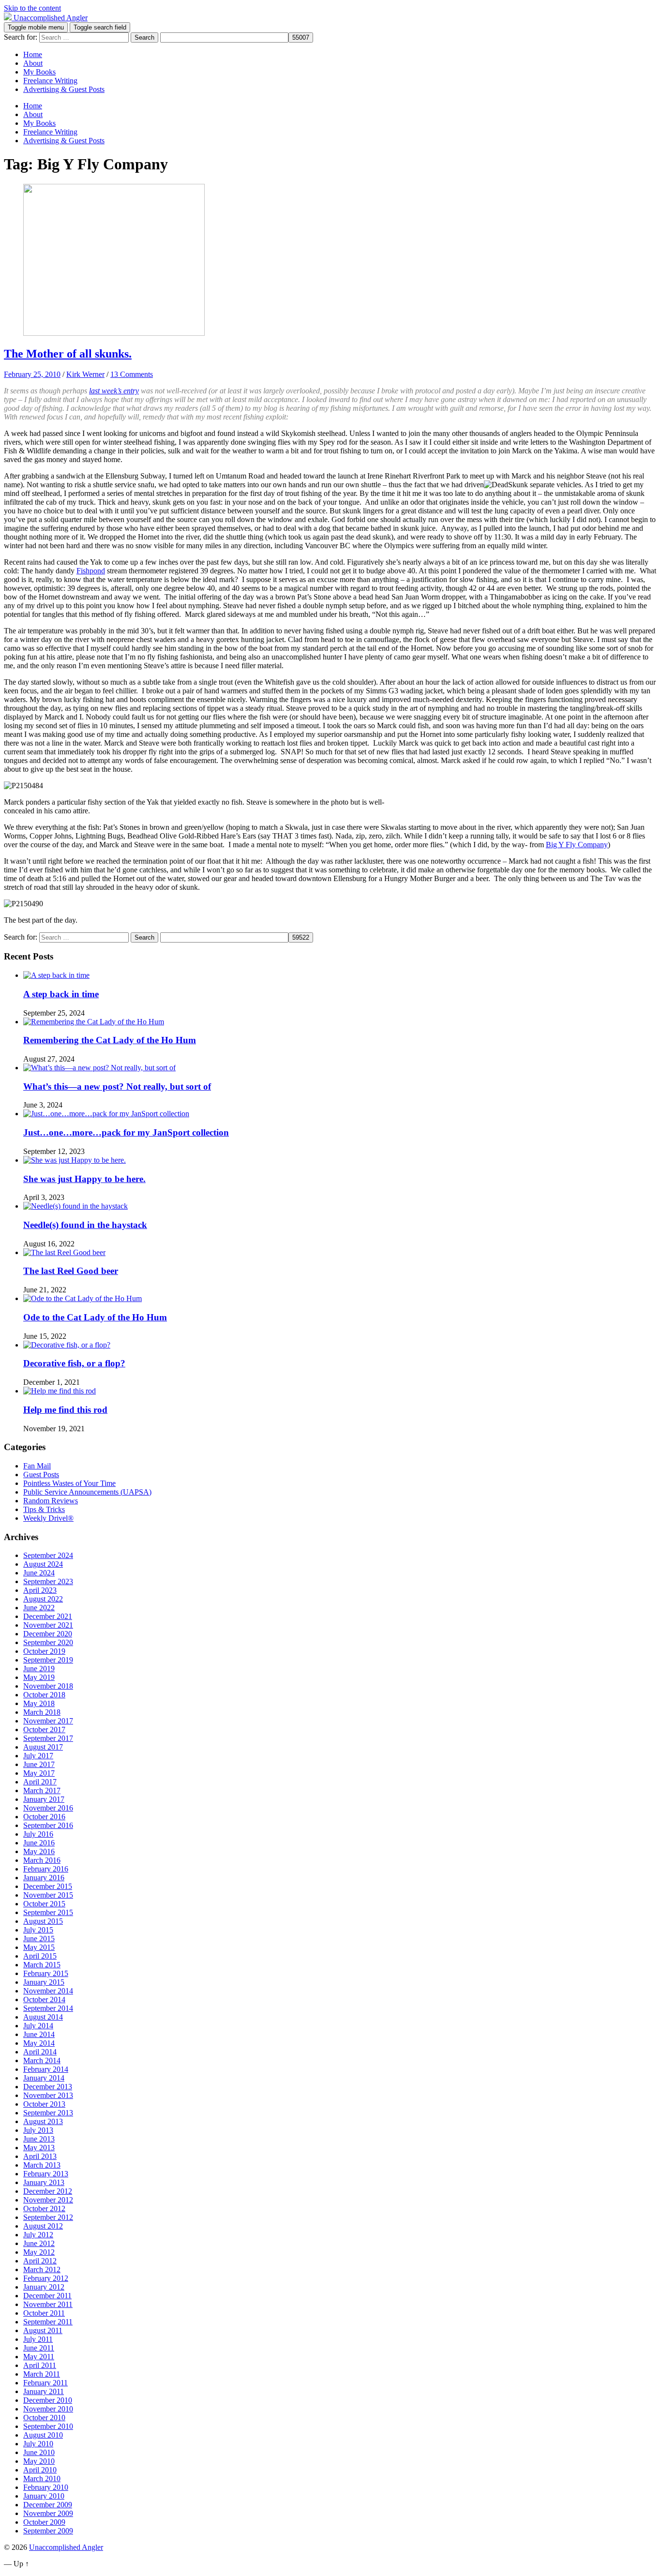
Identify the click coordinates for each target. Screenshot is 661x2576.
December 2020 (48, 1634)
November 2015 (48, 1895)
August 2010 (43, 2435)
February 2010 (46, 2487)
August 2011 (43, 2330)
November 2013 (48, 2095)
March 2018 (42, 1712)
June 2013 (39, 2139)
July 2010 (38, 2444)
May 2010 (39, 2461)
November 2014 (48, 1991)
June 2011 (39, 2348)
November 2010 (48, 2409)
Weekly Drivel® (48, 1518)
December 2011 (47, 2296)
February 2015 (46, 1973)
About (33, 63)
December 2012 (48, 2191)
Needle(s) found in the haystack (85, 1225)
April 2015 (40, 1956)
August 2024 (43, 1564)
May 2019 (39, 1677)
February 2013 (46, 2174)
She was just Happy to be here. (84, 1179)
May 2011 (39, 2357)
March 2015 (42, 1965)
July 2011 (38, 2339)
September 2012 (48, 2217)
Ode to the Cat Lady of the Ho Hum (95, 1317)
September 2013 (48, 2113)
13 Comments (132, 374)
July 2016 (38, 1834)
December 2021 (48, 1616)
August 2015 (43, 1921)
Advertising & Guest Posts (64, 89)
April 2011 (40, 2365)
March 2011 (42, 2374)
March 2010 (42, 2479)
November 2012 (48, 2200)
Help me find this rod (65, 1410)
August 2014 (43, 2017)
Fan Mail (37, 1466)
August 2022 (43, 1599)
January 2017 (44, 1799)
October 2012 (44, 2209)
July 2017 (38, 1756)
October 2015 (44, 1904)
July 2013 (38, 2130)
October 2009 (44, 2522)
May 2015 (39, 1947)
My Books (39, 72)
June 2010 (39, 2452)
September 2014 (48, 2008)
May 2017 (39, 1773)
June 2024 (39, 1573)
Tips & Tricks (44, 1509)
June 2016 (39, 1843)
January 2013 (44, 2182)
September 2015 (48, 1912)
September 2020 (48, 1642)
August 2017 (43, 1747)
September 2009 (48, 2531)
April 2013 (40, 2156)
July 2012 (38, 2235)
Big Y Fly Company (577, 845)
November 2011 (48, 2304)
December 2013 (48, 2087)
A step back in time (61, 994)
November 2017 (48, 1721)
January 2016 (44, 1878)
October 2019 (44, 1651)
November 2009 (48, 2513)
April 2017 (40, 1782)
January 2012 (44, 2287)
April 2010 (40, 2470)
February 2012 (46, 2278)
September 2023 (48, 1581)
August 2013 (43, 2121)
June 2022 (39, 1608)
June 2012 (39, 2243)
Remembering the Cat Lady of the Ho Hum (110, 1040)
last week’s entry (114, 391)
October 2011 (44, 2313)
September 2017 (48, 1738)
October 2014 (44, 1999)
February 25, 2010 (32, 374)
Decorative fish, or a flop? (74, 1363)
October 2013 (44, 2104)
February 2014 (46, 2069)
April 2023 (40, 1590)
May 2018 (39, 1703)
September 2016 (48, 1825)
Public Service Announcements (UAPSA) (87, 1492)
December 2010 (48, 2400)
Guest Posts (41, 1475)
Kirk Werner (85, 374)
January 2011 (44, 2391)
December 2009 (48, 2505)
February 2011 (45, 2383)
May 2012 (39, 2252)
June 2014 (39, 2034)
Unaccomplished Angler (66, 2547)
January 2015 (44, 1982)
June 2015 (39, 1939)
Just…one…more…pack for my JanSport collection (126, 1132)
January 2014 (44, 2078)
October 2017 (44, 1730)
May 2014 (39, 2043)
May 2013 (39, 2148)
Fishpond (91, 571)
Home (33, 54)
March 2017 (42, 1790)
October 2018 (44, 1695)
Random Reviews (51, 1501)
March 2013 (42, 2165)
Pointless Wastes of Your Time (69, 1483)
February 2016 (46, 1869)
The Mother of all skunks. (68, 354)
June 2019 (39, 1669)
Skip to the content (32, 8)
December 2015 (48, 1886)
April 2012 (40, 2261)
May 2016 (39, 1851)
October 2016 (44, 1817)
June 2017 (39, 1764)
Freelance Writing (50, 81)
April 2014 (40, 2052)
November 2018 (48, 1686)
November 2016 (48, 1808)
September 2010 (48, 2426)
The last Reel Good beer (71, 1271)
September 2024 (48, 1555)
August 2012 (43, 2226)
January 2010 (44, 2496)
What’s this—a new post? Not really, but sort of (117, 1086)
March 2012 (42, 2269)
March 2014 (42, 2060)
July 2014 (38, 2026)
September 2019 (48, 1660)
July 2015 (38, 1930)
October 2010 (44, 2418)
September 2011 (48, 2322)
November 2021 (48, 1625)
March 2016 (42, 1860)
